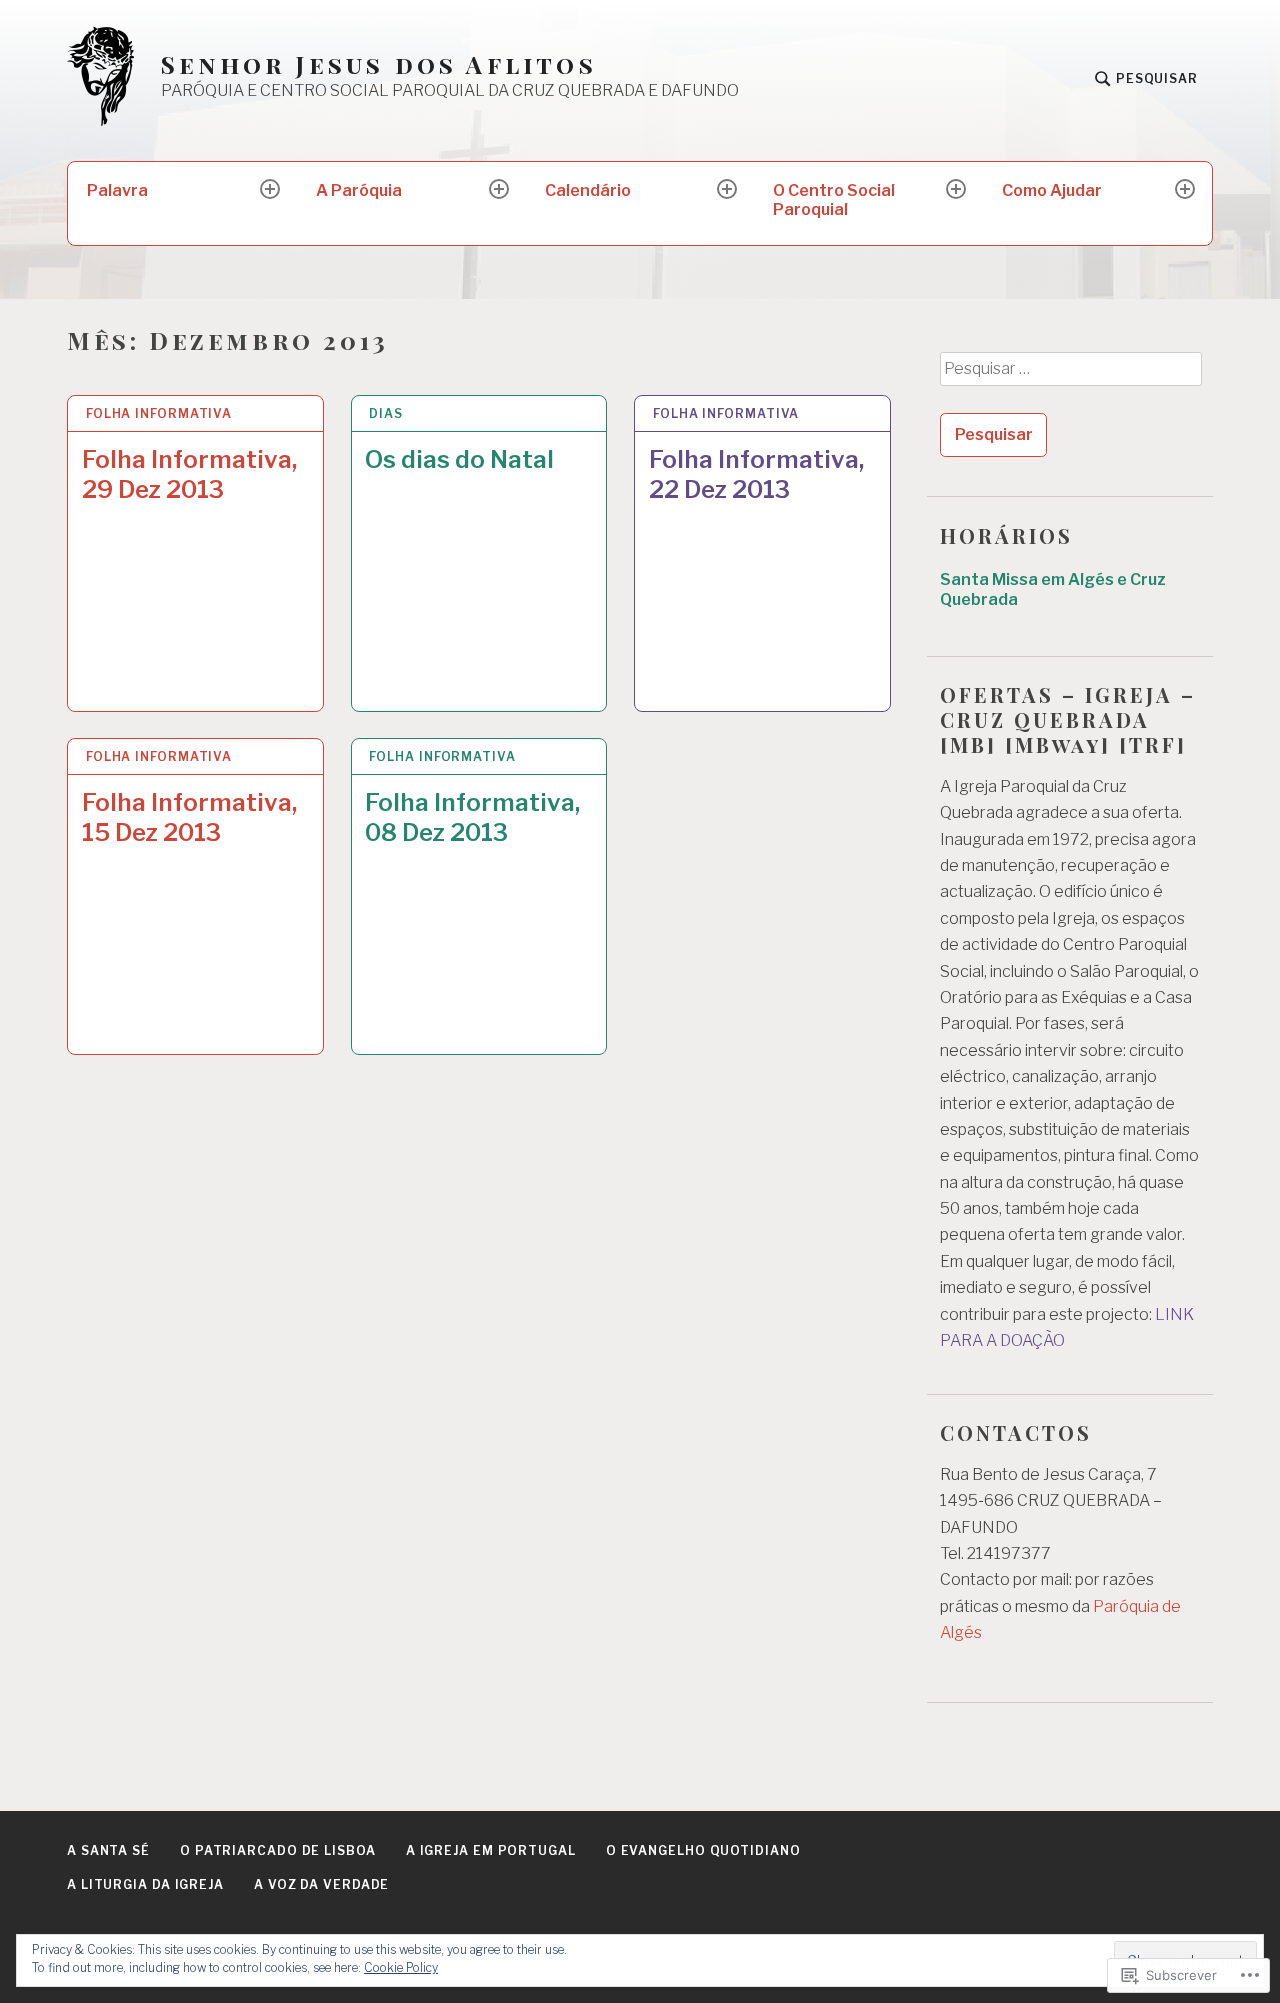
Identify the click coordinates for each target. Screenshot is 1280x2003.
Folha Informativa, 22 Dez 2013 (756, 474)
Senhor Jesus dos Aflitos (379, 64)
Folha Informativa (159, 413)
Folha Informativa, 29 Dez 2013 (189, 474)
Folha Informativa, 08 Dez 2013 (472, 817)
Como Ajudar (1052, 190)
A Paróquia (359, 190)
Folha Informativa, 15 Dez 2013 (189, 817)
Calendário (588, 190)
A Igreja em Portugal (491, 1850)
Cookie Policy (401, 1967)
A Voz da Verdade (321, 1884)
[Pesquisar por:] (1070, 376)
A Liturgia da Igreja (145, 1884)
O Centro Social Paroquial (834, 200)
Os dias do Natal (459, 459)
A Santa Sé (108, 1850)
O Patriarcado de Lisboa (278, 1850)
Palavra (117, 190)
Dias (386, 413)
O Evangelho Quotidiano (703, 1850)
